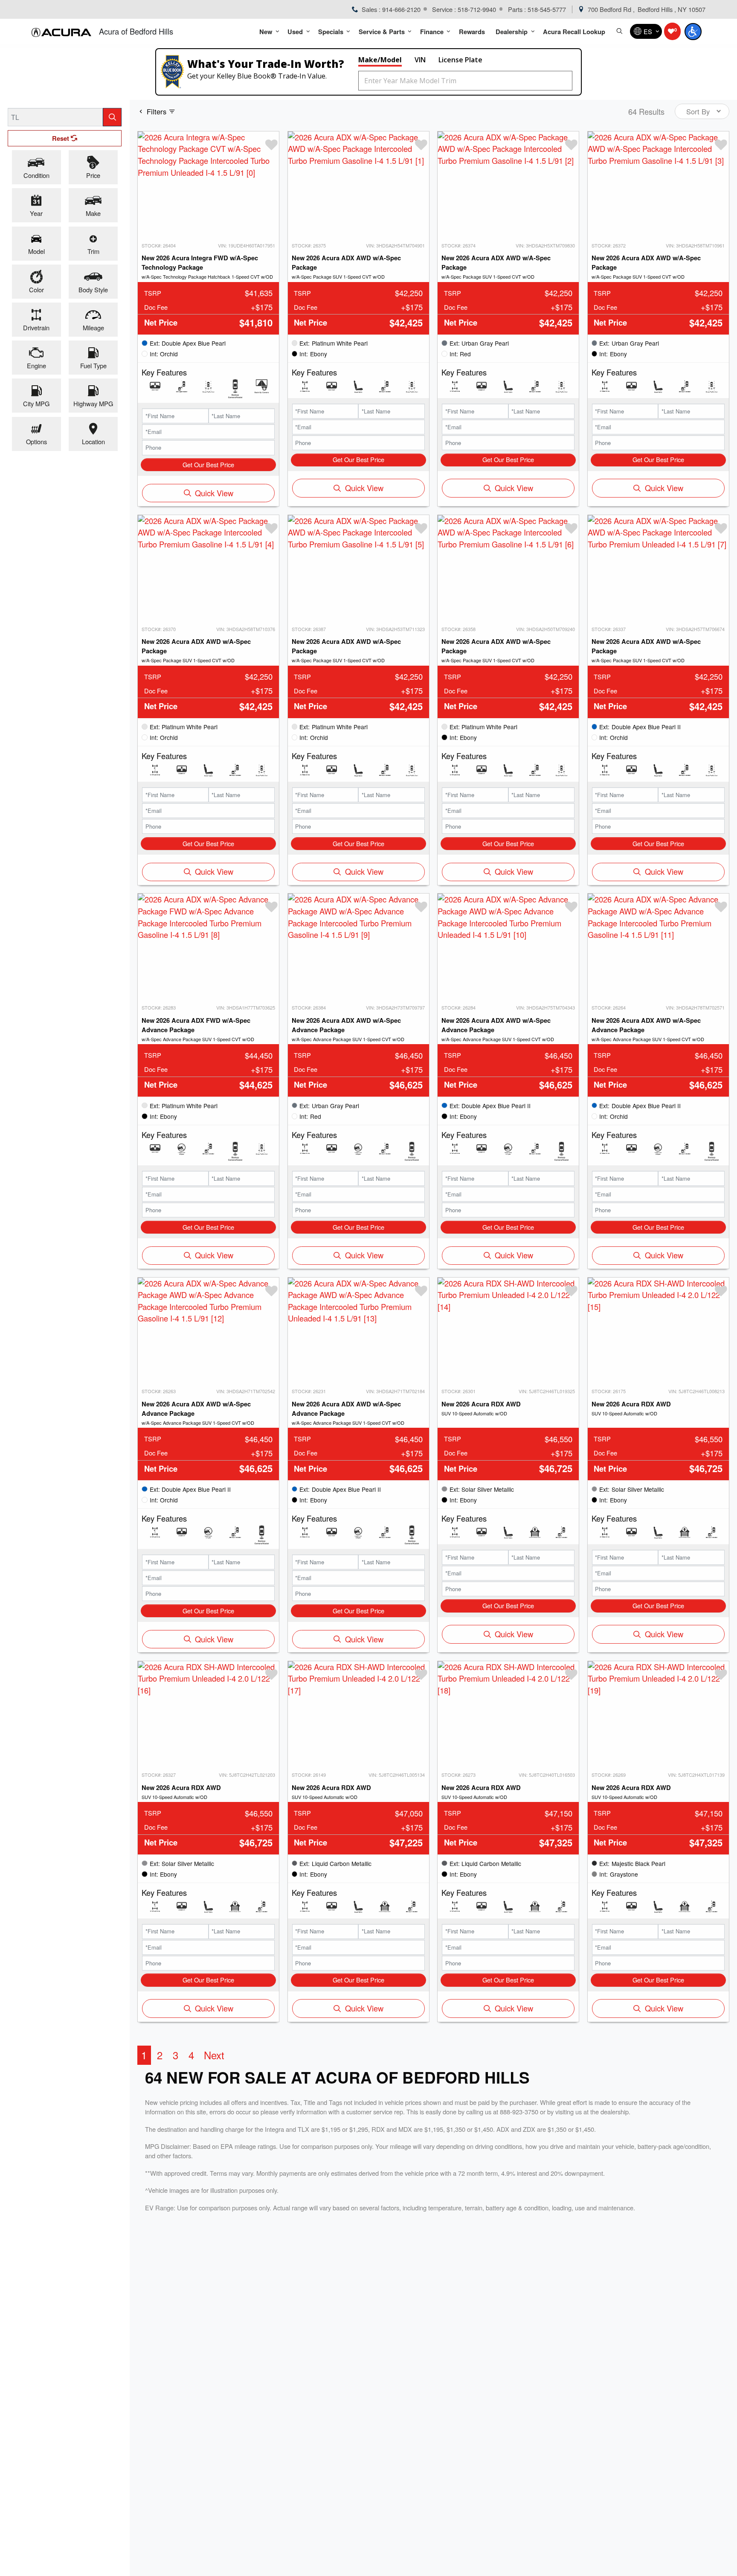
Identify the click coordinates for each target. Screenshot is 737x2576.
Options (36, 441)
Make (93, 213)
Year (36, 213)
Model (36, 251)
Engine (36, 365)
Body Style (93, 289)
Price (93, 175)
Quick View (214, 493)
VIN (420, 60)
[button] (268, 31)
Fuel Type (93, 365)
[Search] (112, 117)
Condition (36, 175)
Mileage (93, 327)
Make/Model (380, 60)
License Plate (460, 60)
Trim (93, 251)
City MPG (36, 403)
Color (36, 289)
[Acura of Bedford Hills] (61, 32)
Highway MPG (93, 403)
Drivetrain (36, 327)
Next (214, 2055)
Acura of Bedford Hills (136, 31)
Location (93, 441)
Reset (61, 138)
